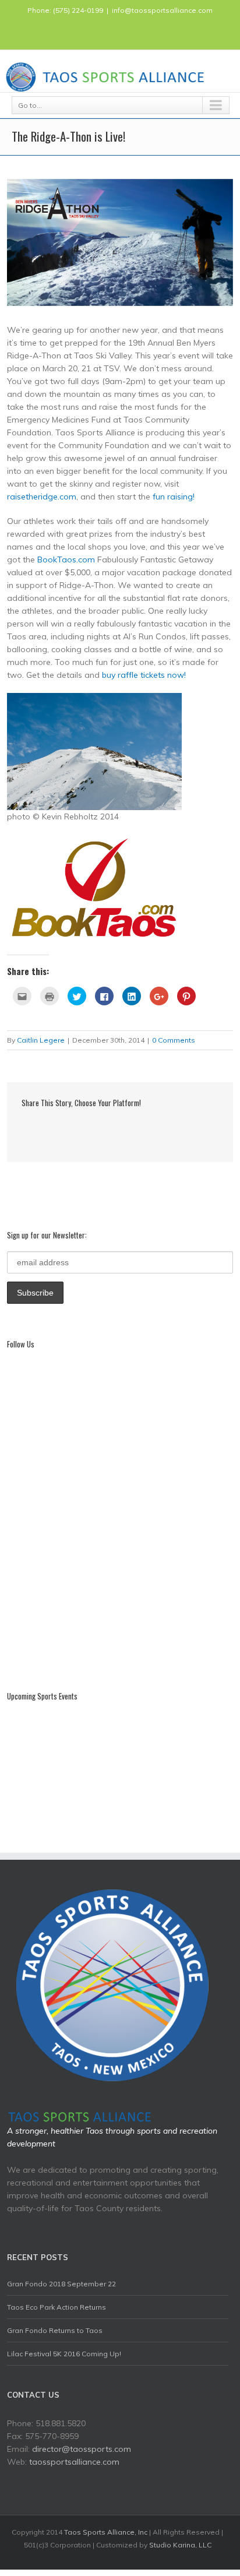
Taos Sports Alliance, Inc (106, 2532)
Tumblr (114, 1128)
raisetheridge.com (42, 497)
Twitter (45, 1128)
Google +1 (138, 1128)
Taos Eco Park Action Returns (57, 2307)
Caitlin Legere (41, 1040)
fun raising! (174, 497)
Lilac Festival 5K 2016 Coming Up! (64, 2354)
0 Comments (174, 1040)
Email (188, 1128)
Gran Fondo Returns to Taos (55, 2330)
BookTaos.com (66, 559)
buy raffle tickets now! (144, 675)
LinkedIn (66, 1127)
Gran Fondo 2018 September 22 (61, 2284)
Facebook (120, 32)
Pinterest (163, 1129)
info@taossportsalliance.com (162, 10)
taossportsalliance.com (74, 2462)
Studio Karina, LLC (180, 2545)
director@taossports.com (82, 2449)
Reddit (90, 1127)
